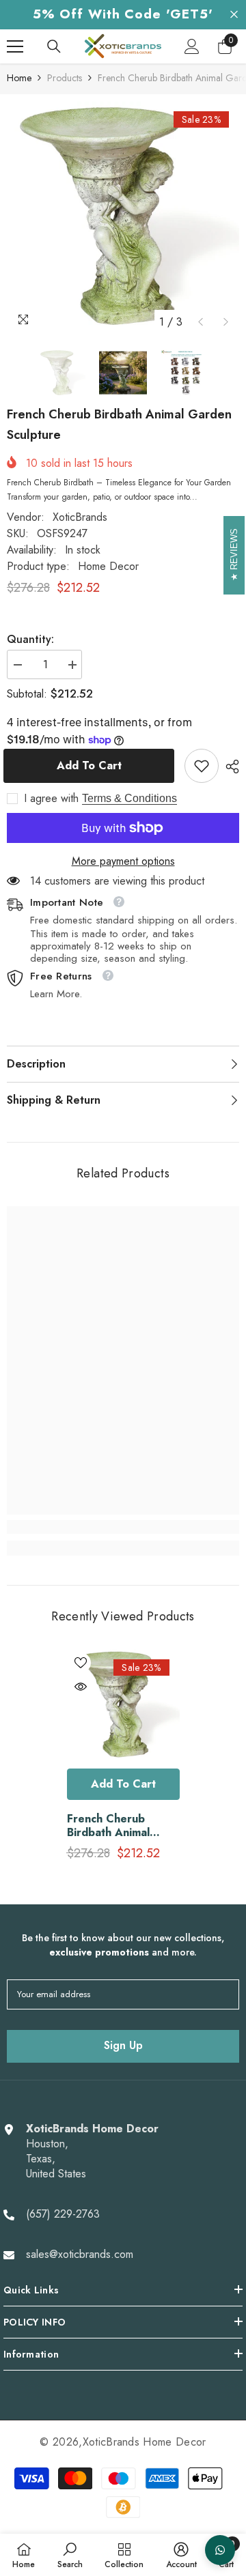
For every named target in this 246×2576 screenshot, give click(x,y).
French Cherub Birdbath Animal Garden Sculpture (114, 1826)
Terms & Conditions (129, 798)
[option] (123, 218)
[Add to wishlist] (81, 1663)
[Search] (54, 46)
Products (65, 78)
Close (234, 15)
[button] (201, 322)
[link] (202, 766)
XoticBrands (80, 517)
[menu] (15, 46)
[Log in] (192, 46)
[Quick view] (81, 1687)
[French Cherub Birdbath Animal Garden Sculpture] (123, 1705)
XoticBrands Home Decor (145, 2442)
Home (19, 78)
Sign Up (123, 2045)
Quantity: (30, 640)
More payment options (123, 861)
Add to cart (93, 765)
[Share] (229, 767)
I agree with (51, 799)
